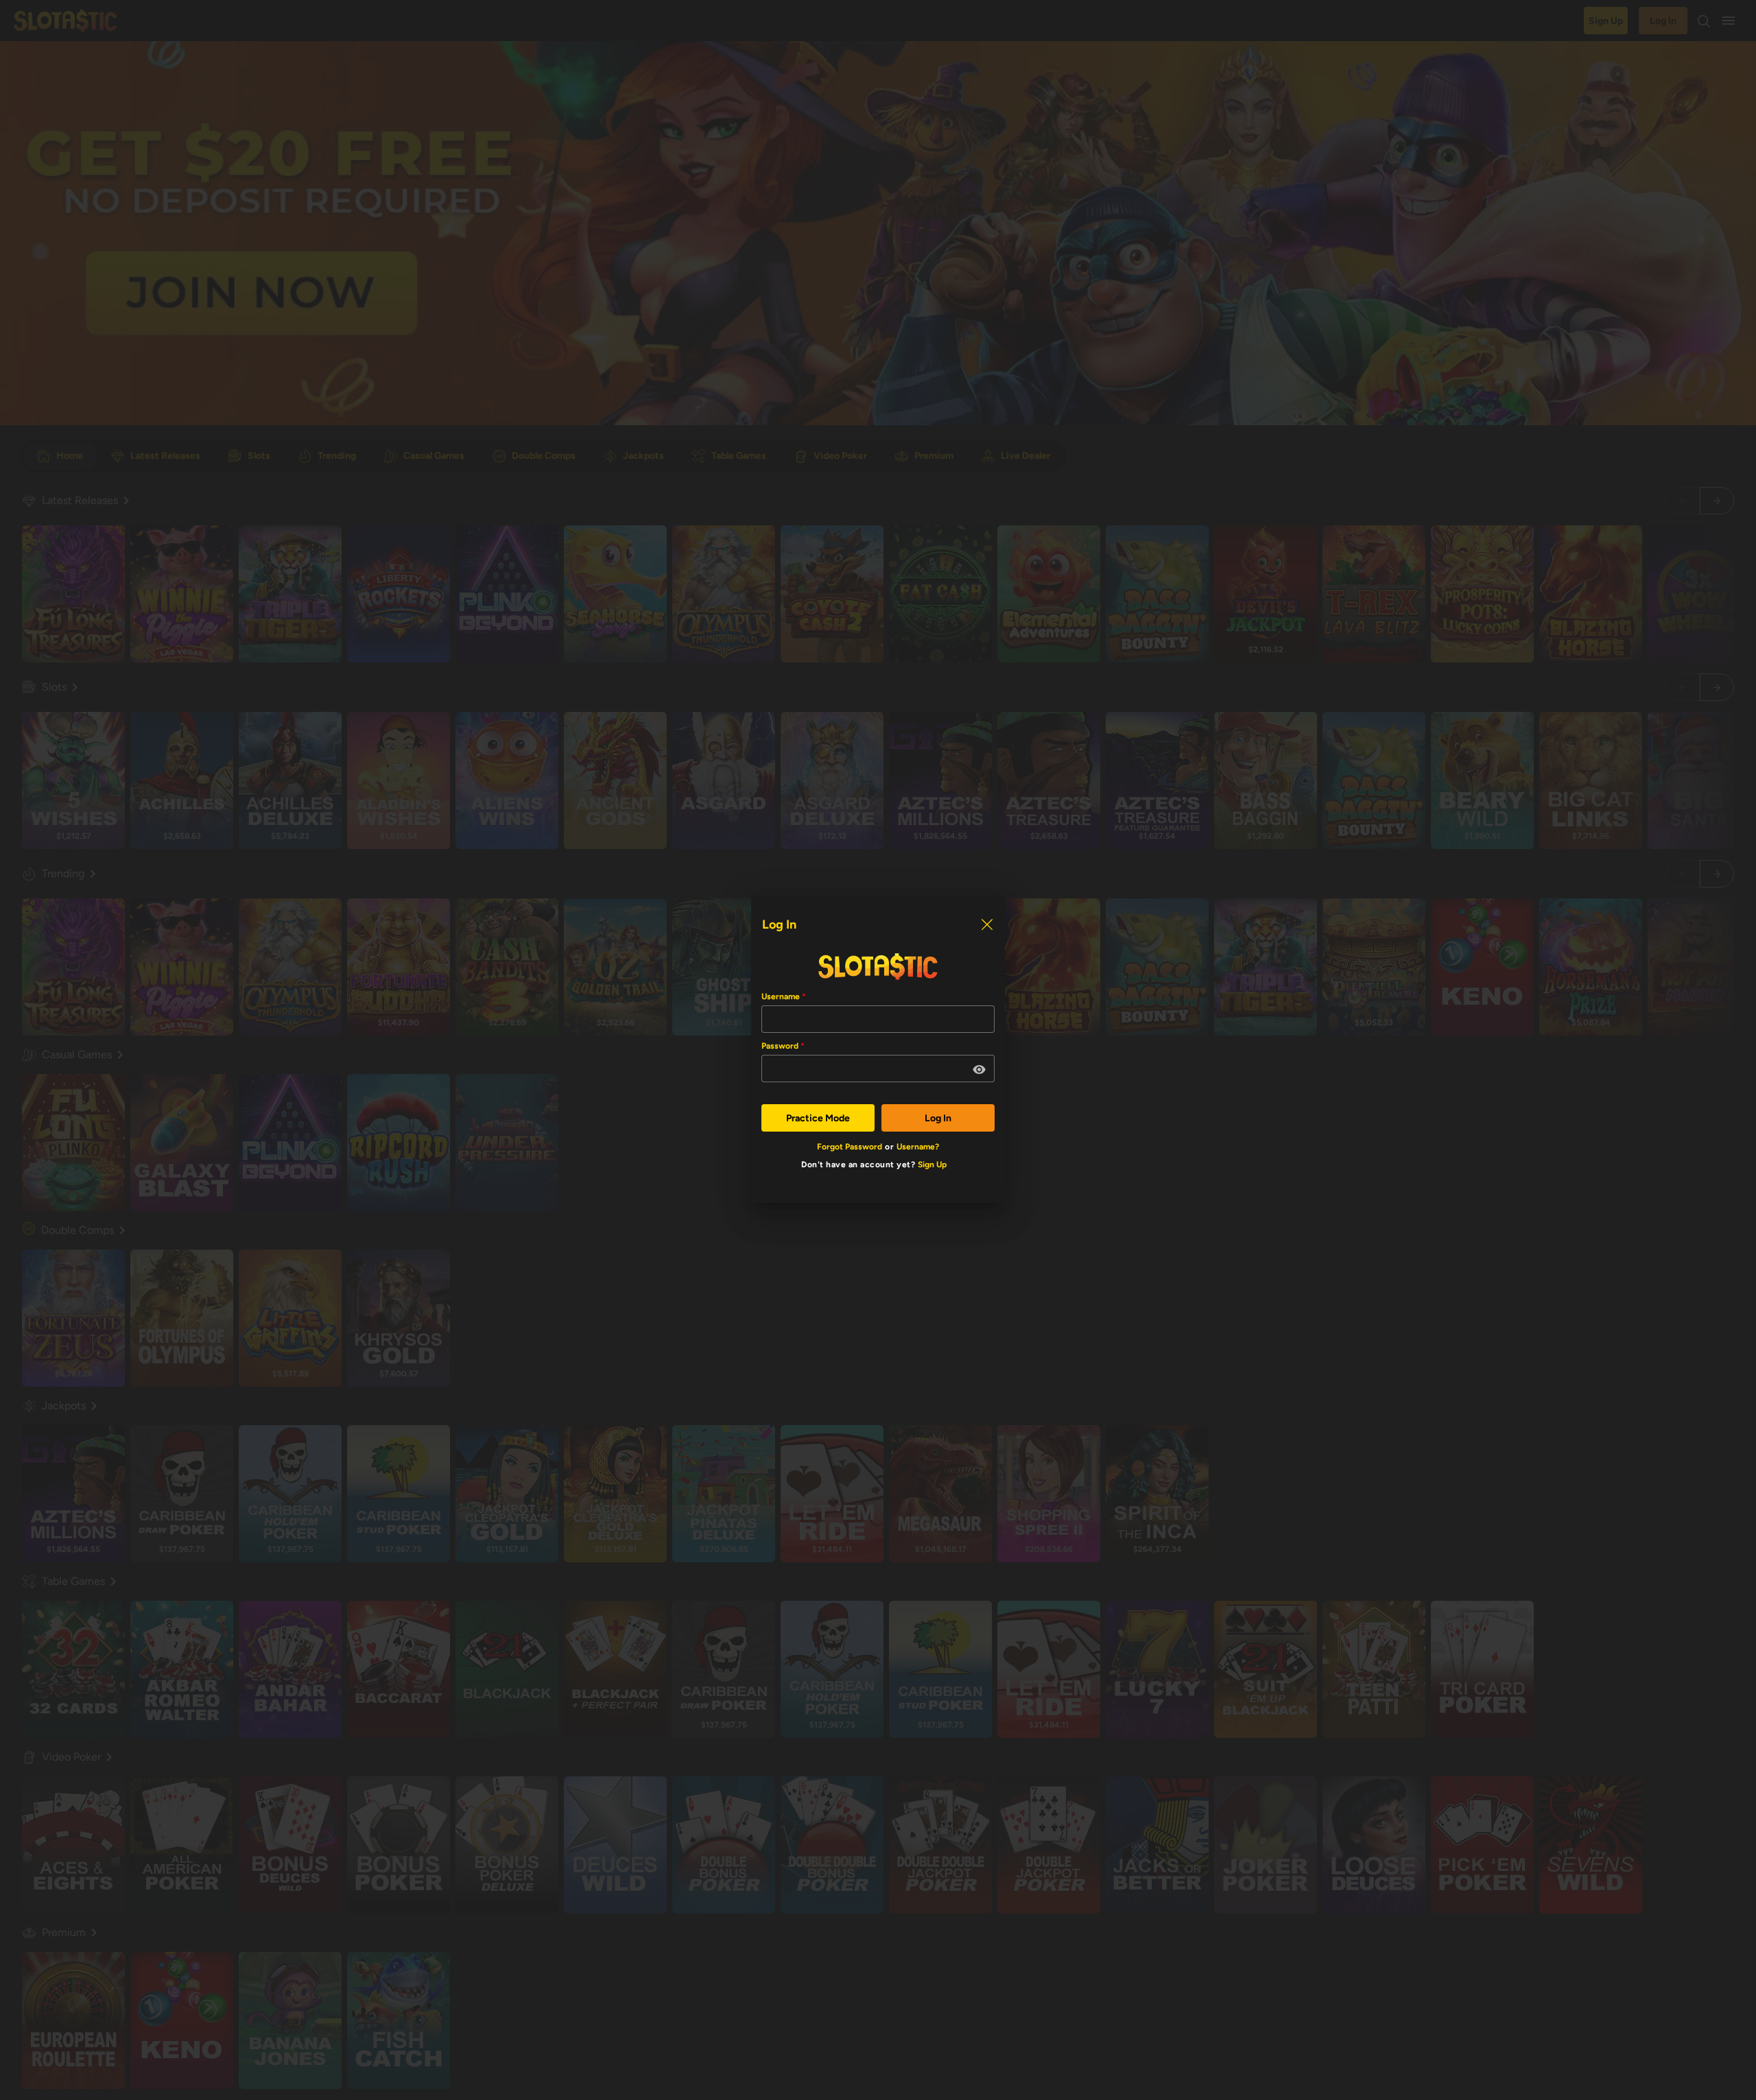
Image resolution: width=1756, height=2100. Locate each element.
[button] (980, 1070)
